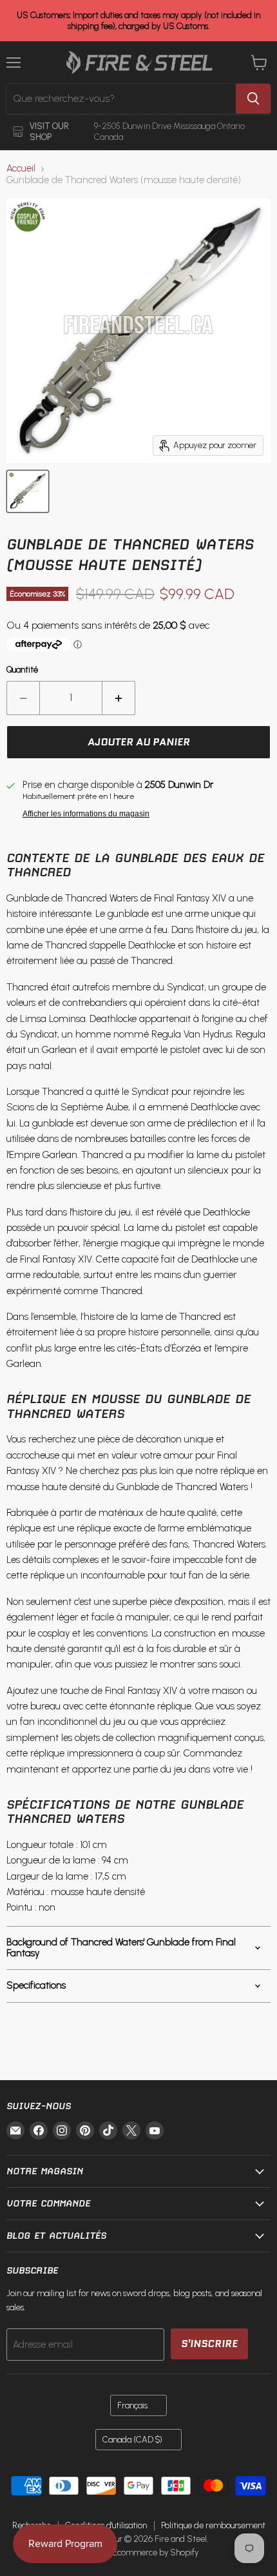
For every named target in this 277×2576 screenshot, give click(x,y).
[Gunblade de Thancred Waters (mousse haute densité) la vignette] (28, 491)
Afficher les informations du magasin (86, 814)
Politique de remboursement (213, 2525)
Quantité (22, 670)
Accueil (21, 169)
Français (132, 2405)
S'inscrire (209, 2344)
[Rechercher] (253, 99)
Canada (132, 2440)
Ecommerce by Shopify (156, 2552)
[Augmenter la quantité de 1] (119, 698)
